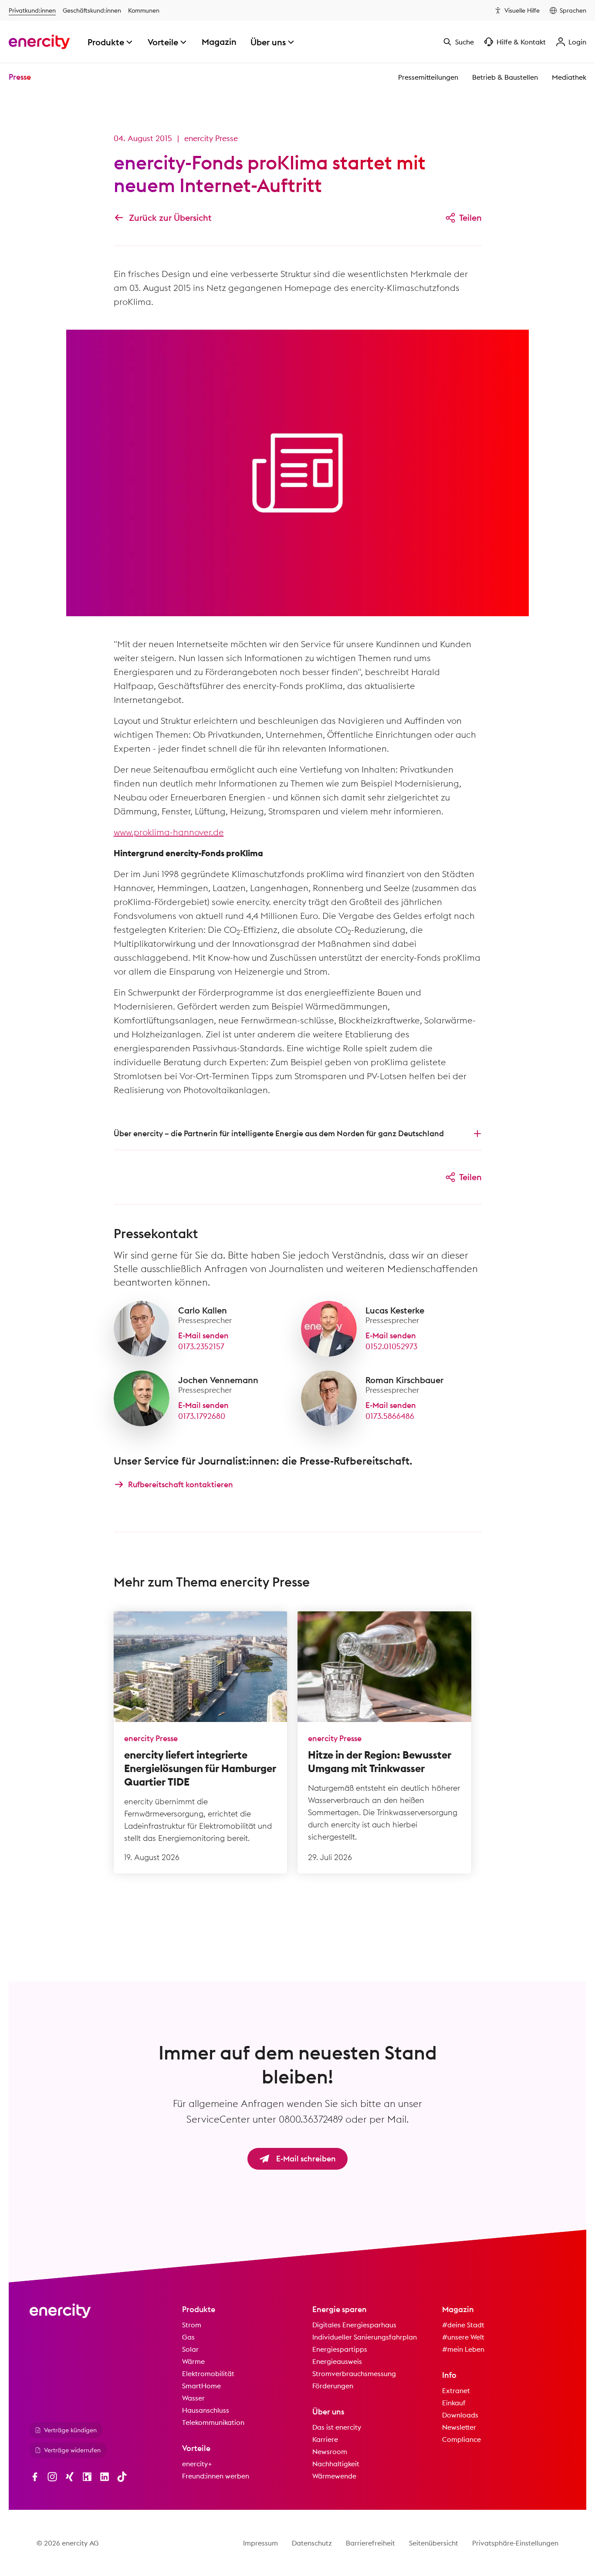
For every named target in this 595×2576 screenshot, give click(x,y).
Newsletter (459, 2427)
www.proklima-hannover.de (169, 832)
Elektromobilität (208, 2373)
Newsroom (330, 2451)
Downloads (460, 2415)
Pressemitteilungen (428, 77)
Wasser (193, 2398)
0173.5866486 (390, 1416)
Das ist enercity (337, 2427)
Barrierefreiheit (370, 2543)
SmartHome (201, 2386)
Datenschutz (312, 2543)
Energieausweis (337, 2361)
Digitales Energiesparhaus (354, 2325)
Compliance (461, 2439)
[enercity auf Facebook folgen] (35, 2477)
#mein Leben (463, 2349)
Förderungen (333, 2386)
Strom (192, 2325)
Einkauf (454, 2403)
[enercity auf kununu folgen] (87, 2477)
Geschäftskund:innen (92, 10)
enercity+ (197, 2464)
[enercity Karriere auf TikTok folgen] (122, 2477)
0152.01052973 (391, 1346)
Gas (188, 2337)
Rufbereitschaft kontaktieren (181, 1484)
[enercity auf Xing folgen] (70, 2477)
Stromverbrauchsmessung (354, 2373)
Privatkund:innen (32, 10)
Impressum (260, 2543)
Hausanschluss (206, 2410)
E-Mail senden (203, 1335)
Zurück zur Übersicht (170, 218)
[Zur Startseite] (39, 42)
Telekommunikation (213, 2422)
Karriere (325, 2439)
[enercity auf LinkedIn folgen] (105, 2477)
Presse (20, 77)
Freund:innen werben (216, 2476)
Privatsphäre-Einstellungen (515, 2543)
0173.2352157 (201, 1346)
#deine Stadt (463, 2325)
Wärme (193, 2361)
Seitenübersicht (434, 2543)
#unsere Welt (463, 2337)
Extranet (456, 2390)
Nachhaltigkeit (336, 2464)
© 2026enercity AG (68, 2543)
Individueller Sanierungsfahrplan (365, 2337)
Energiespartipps (340, 2349)
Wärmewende (334, 2476)
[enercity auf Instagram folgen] (52, 2477)
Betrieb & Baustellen (505, 77)
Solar (190, 2349)
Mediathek (569, 77)
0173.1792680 (202, 1416)
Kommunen (144, 10)
